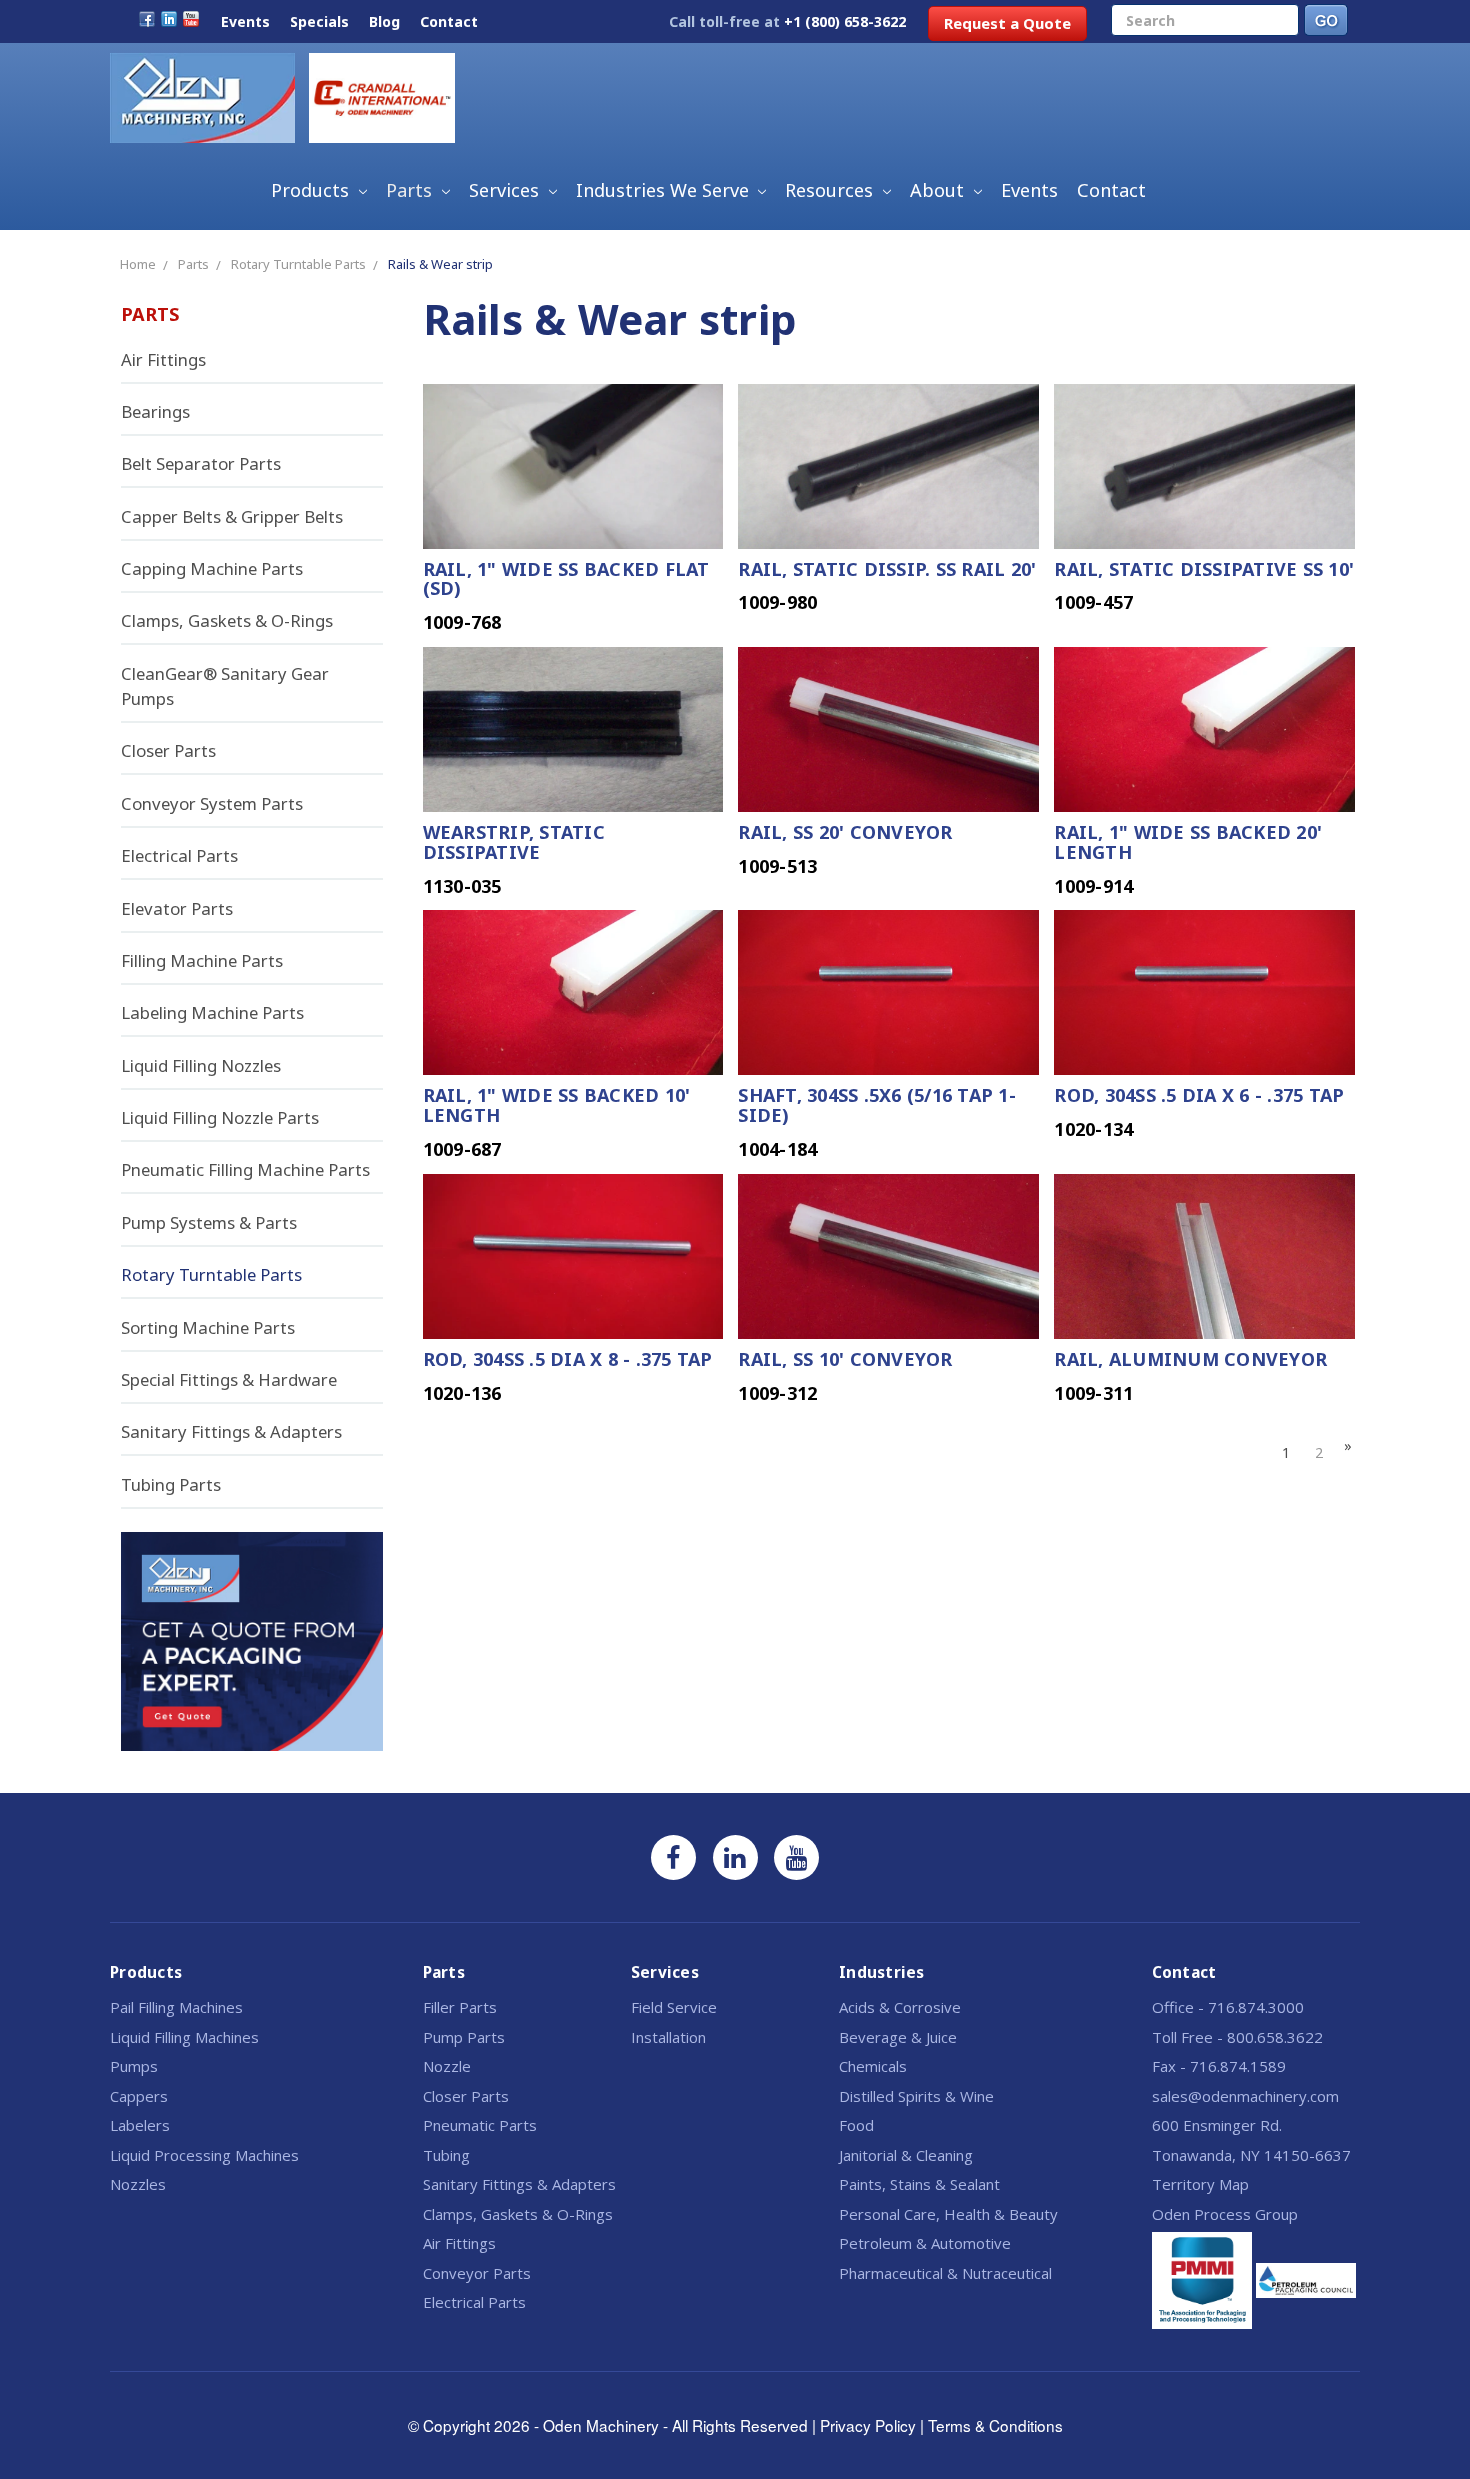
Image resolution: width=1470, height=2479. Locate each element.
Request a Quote (1007, 23)
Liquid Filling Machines (184, 2037)
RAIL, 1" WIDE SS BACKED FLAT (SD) (566, 579)
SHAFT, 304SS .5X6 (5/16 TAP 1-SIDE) (877, 1105)
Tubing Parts (171, 1484)
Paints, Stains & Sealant (919, 2184)
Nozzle (447, 2066)
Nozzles (138, 2184)
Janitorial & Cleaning (906, 2155)
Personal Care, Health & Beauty (948, 2214)
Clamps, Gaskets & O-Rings (227, 620)
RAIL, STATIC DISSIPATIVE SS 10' (1204, 569)
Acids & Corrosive (900, 2007)
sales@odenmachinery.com (1245, 2096)
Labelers (140, 2125)
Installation (668, 2037)
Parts (411, 190)
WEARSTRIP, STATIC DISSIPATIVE (514, 842)
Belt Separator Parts (201, 463)
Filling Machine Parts (202, 960)
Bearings (155, 411)
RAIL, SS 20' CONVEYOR (845, 832)
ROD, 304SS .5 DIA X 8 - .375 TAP (568, 1359)
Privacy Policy (868, 2425)
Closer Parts (168, 750)
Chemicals (873, 2066)
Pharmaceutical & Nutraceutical (945, 2273)
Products (312, 190)
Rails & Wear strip (440, 264)
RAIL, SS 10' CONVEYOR (845, 1359)
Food (856, 2125)
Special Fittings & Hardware (229, 1379)
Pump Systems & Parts (209, 1222)
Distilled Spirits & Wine (916, 2096)
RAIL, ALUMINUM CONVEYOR (1190, 1359)
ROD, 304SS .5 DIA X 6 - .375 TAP (1199, 1095)
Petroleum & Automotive (925, 2243)
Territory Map (1200, 2184)
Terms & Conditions (995, 2425)
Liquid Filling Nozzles (201, 1065)
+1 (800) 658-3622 (845, 21)
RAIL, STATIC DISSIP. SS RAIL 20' (887, 569)
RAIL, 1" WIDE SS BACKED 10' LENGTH (557, 1105)
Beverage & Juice (898, 2037)
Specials (319, 21)
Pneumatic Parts (480, 2125)
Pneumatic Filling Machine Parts (245, 1169)
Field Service (674, 2007)
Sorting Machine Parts (208, 1327)
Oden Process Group (1225, 2214)
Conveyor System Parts (212, 803)
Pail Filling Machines (176, 2007)
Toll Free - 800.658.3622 (1237, 2037)
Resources (831, 190)
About (939, 190)
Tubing (446, 2155)
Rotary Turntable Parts (298, 264)
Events (245, 21)
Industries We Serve (665, 190)
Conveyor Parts (477, 2273)
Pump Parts (464, 2037)
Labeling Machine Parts (212, 1012)
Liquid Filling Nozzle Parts (220, 1117)
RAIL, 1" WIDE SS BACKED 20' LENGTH (1188, 842)
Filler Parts (460, 2007)
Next (1348, 1446)
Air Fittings (163, 359)
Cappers (139, 2096)
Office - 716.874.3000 (1228, 2007)
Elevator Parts (177, 908)
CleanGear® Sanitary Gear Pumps (225, 686)
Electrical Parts (179, 855)
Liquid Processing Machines (204, 2155)
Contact (449, 21)
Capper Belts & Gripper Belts (232, 516)
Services (506, 190)
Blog (384, 21)
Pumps (134, 2066)
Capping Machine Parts (212, 568)
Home (138, 264)
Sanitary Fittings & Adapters (231, 1431)
